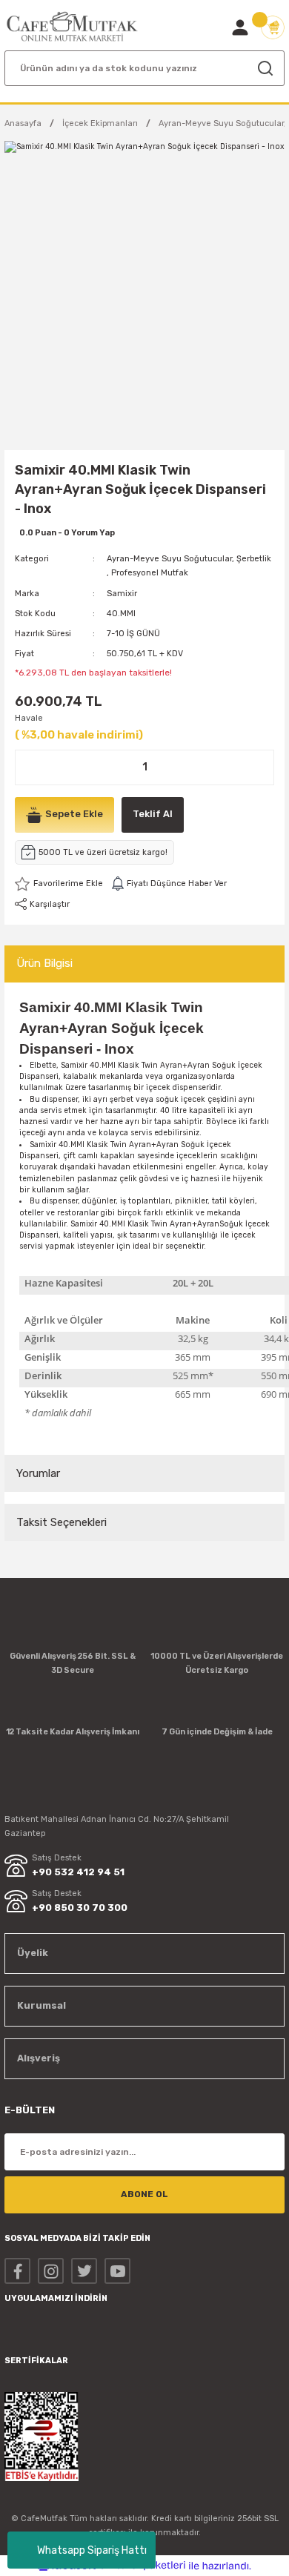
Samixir (122, 594)
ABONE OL (144, 2194)
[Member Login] (240, 27)
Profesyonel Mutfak (150, 573)
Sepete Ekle (74, 814)
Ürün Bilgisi (44, 963)
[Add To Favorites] (59, 884)
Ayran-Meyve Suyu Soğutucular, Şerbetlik (189, 559)
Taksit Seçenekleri (62, 1522)
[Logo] (72, 27)
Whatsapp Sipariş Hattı (92, 2550)
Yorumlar (38, 1473)
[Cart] (273, 27)
